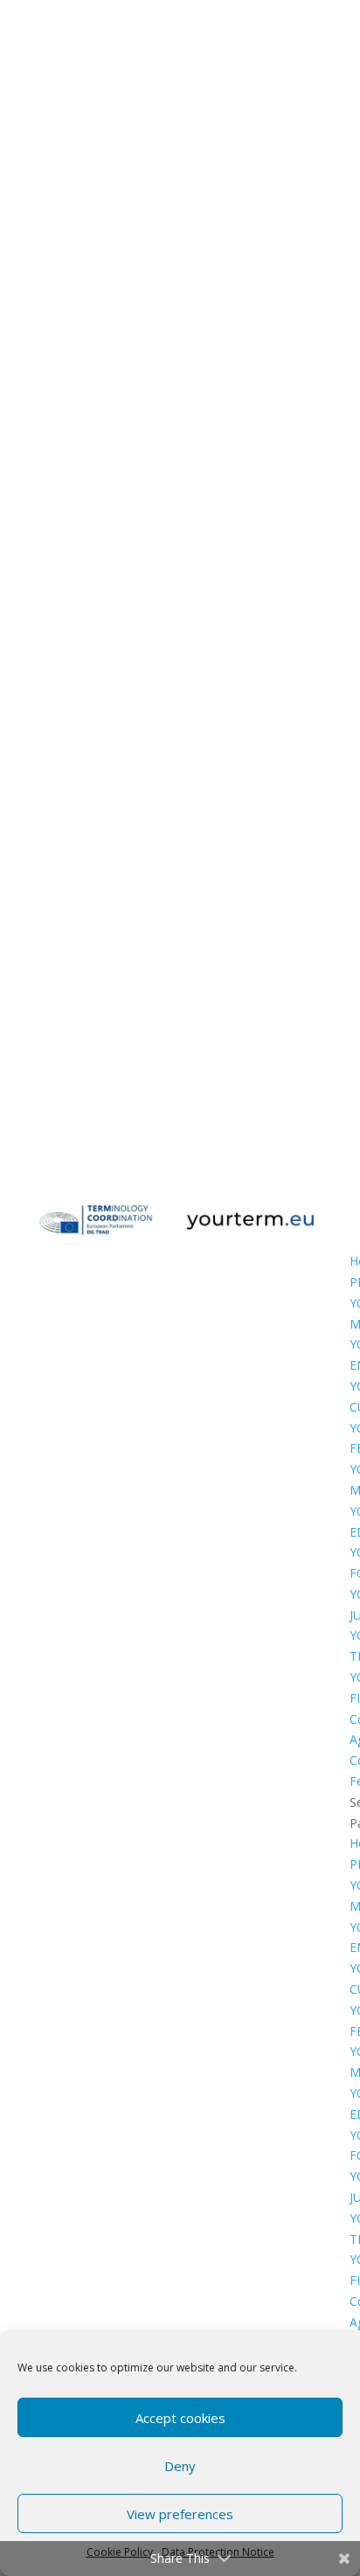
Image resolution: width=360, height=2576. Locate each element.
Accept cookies (180, 2418)
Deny (180, 2466)
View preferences (180, 2514)
